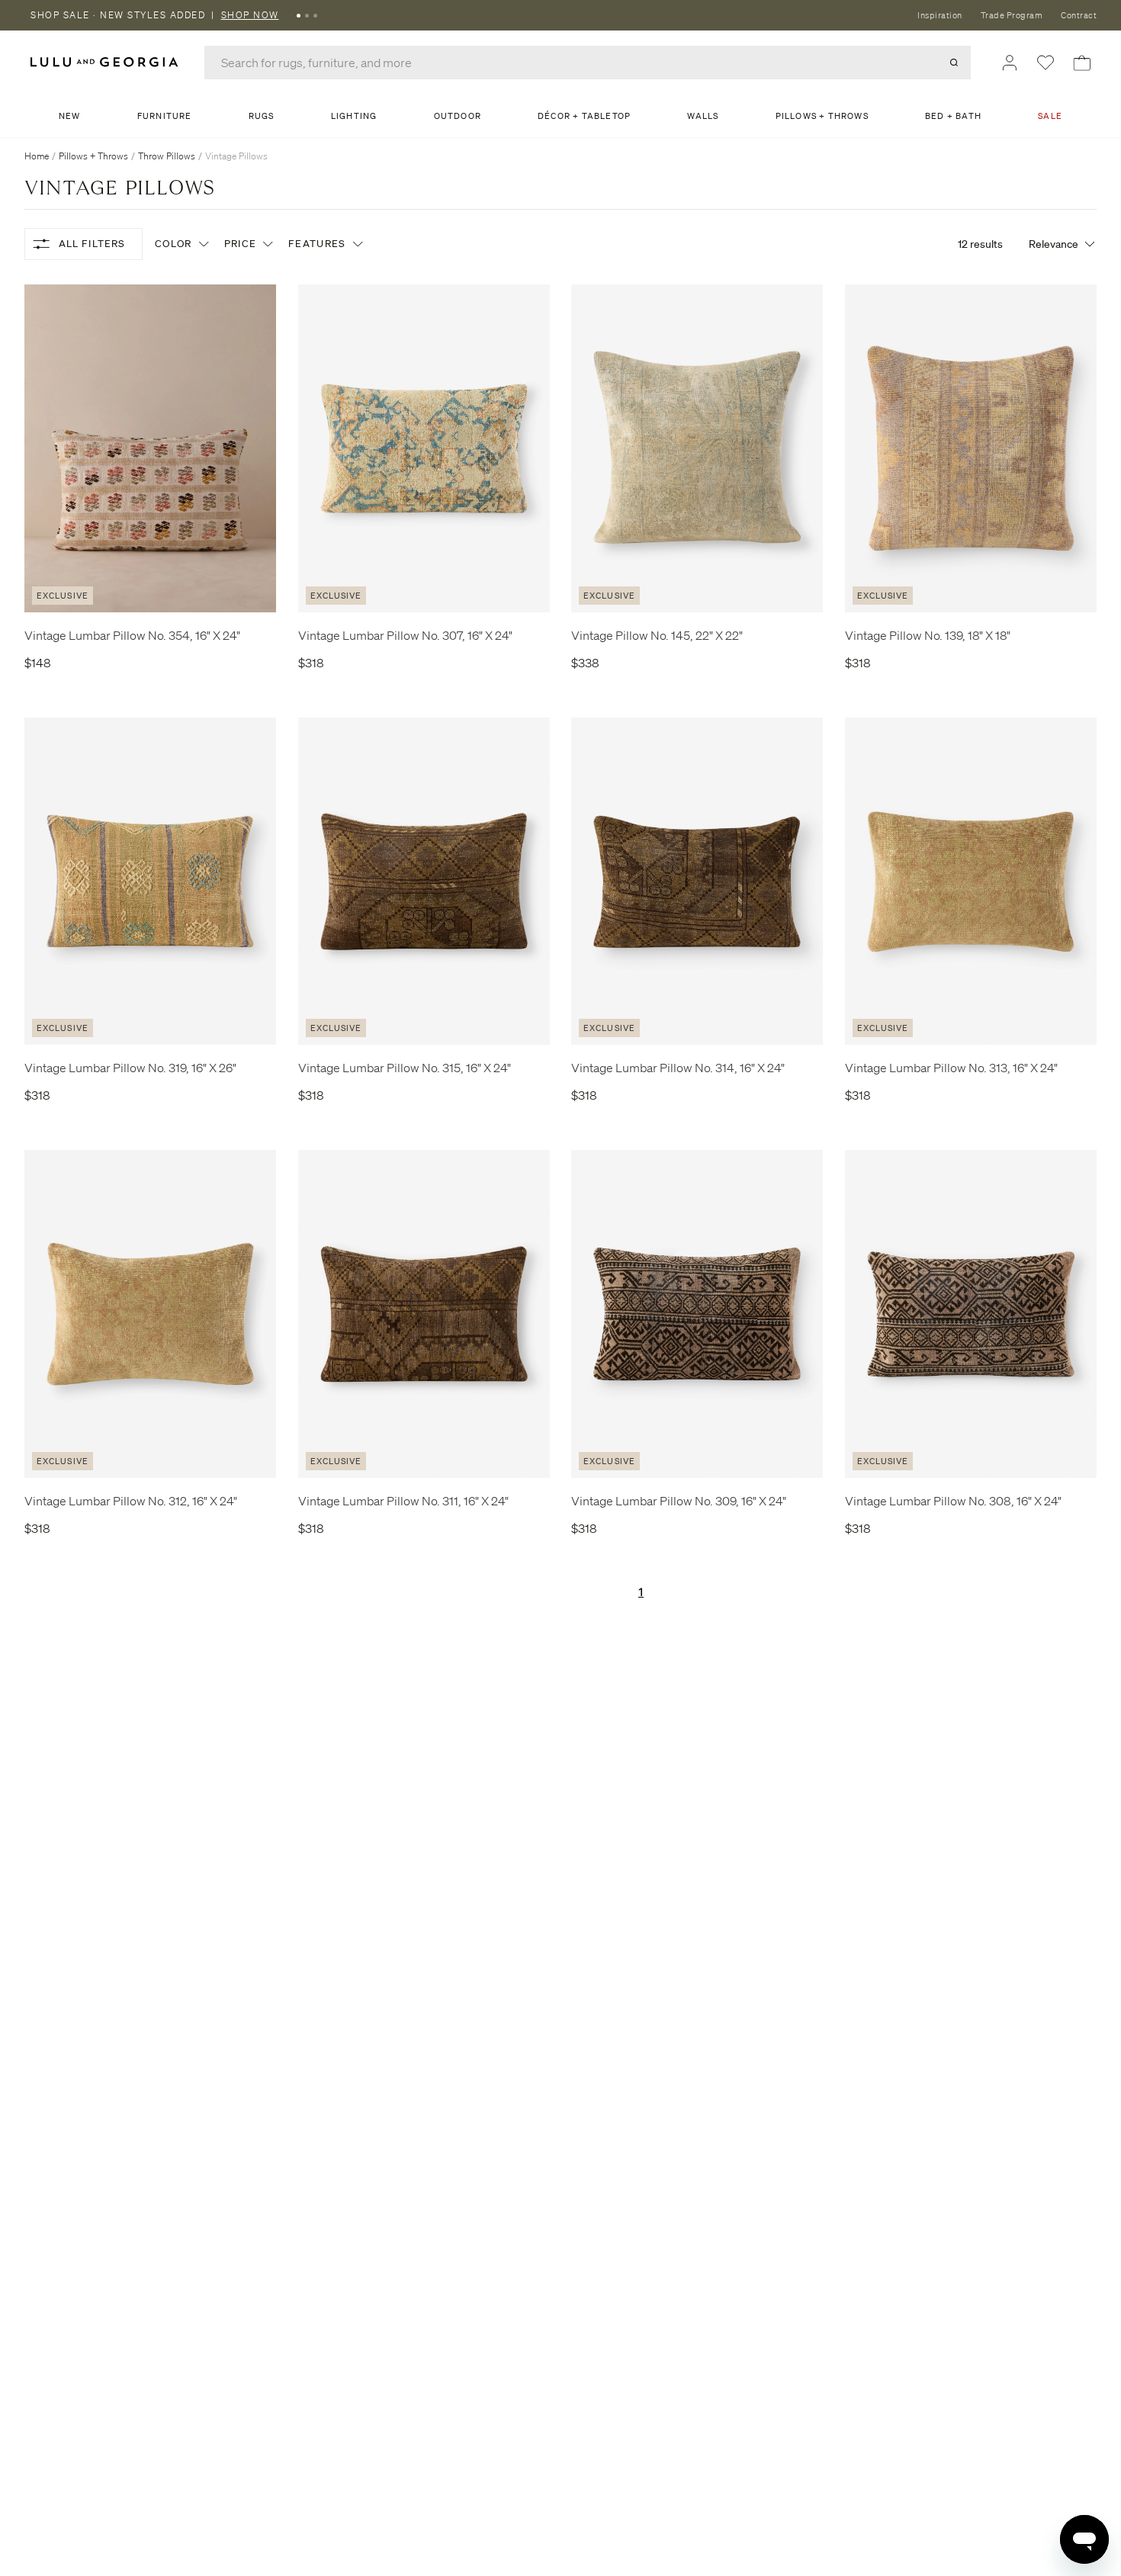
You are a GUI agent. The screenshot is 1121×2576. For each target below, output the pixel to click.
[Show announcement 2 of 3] (307, 15)
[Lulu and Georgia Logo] (107, 62)
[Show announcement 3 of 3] (315, 15)
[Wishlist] (1046, 63)
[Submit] (954, 63)
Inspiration (940, 15)
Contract (1079, 15)
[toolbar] (560, 15)
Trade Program (1012, 15)
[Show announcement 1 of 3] (299, 15)
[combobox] (588, 63)
